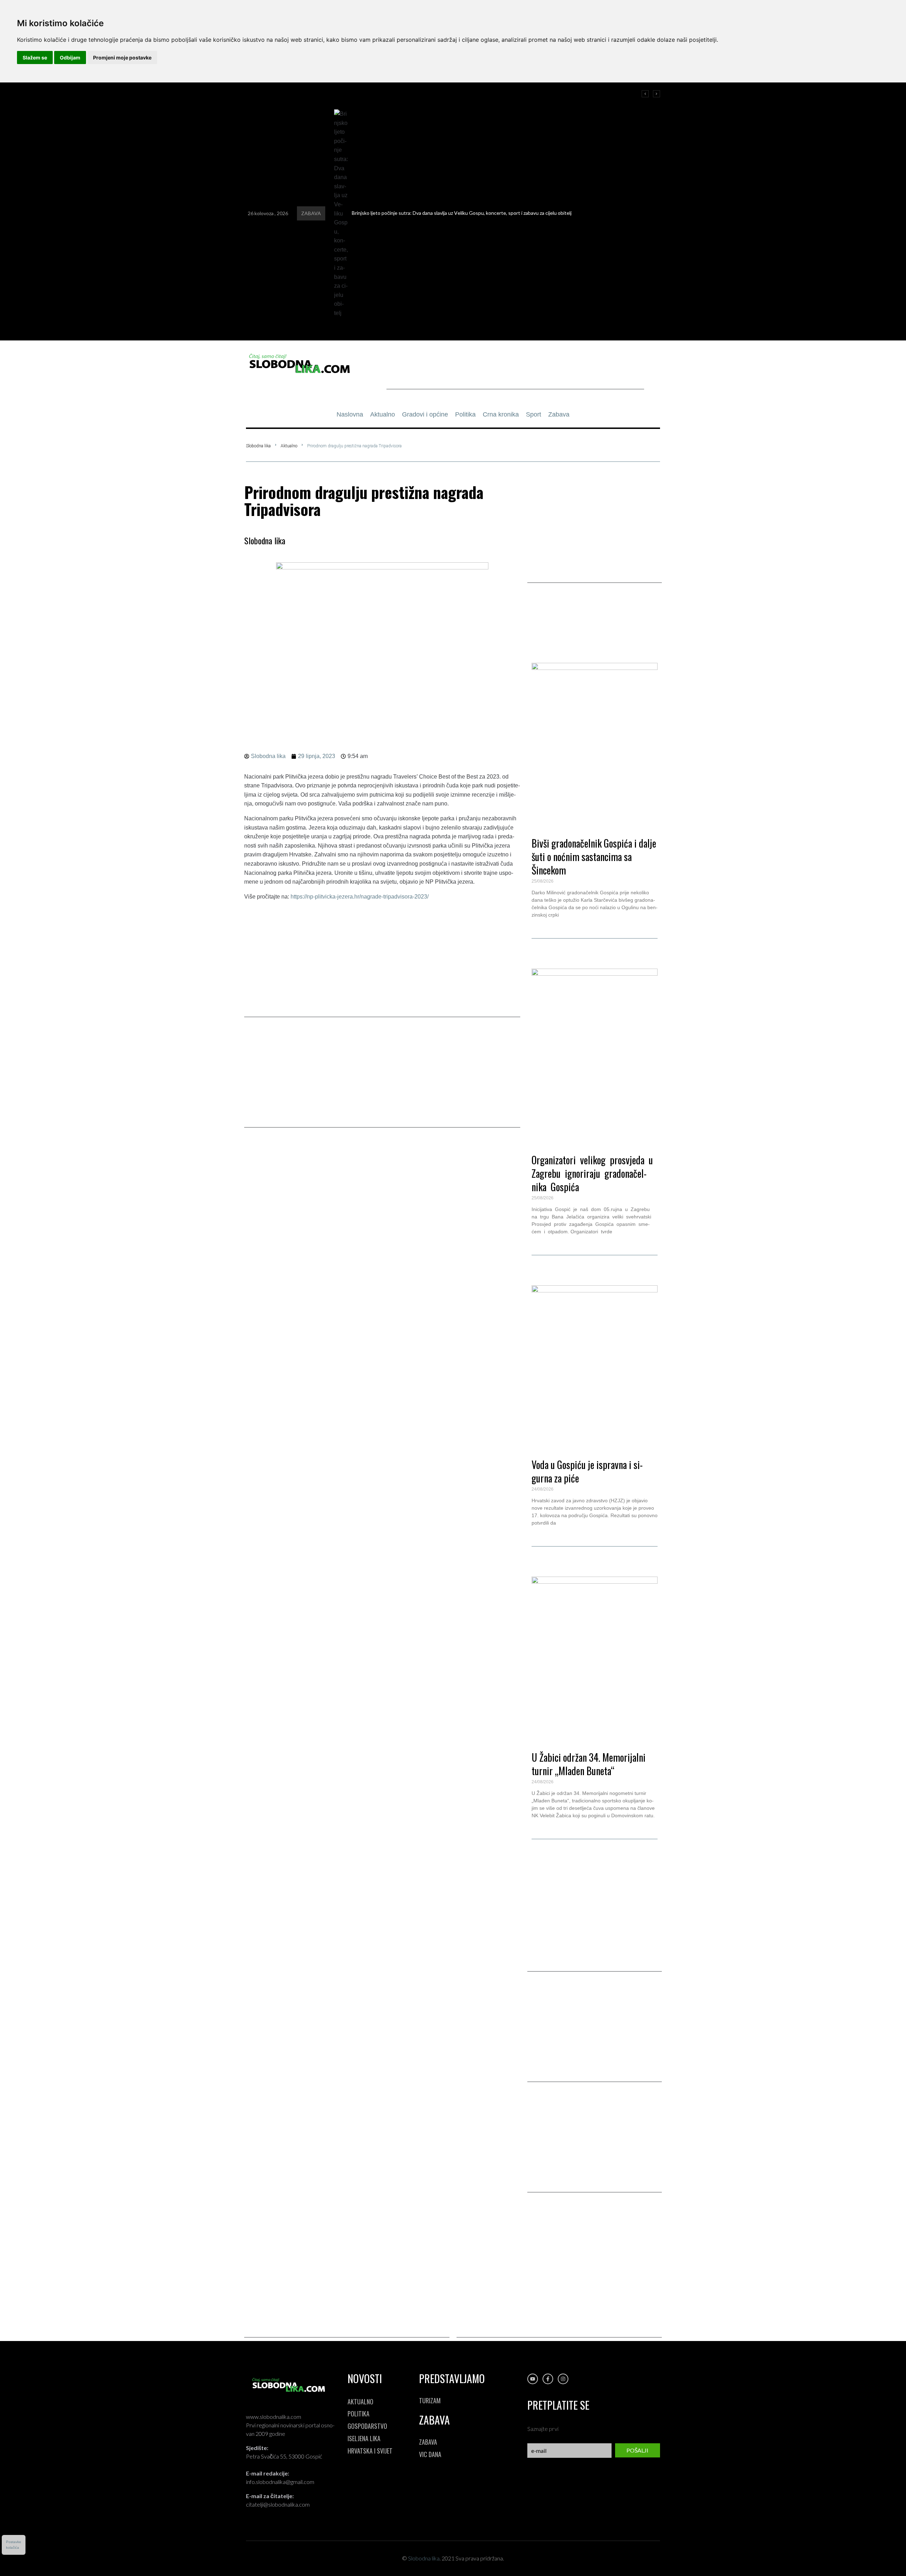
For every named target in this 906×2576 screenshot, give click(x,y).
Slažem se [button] (35, 58)
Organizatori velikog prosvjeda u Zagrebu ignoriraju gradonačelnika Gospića (593, 1173)
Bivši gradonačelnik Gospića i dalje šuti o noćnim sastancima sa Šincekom (594, 857)
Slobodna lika (258, 446)
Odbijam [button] (70, 58)
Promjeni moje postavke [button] (122, 58)
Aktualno (289, 446)
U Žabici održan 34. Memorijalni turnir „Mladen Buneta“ (589, 1764)
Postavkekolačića (14, 2545)
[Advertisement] (515, 373)
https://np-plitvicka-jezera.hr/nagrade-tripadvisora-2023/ (360, 897)
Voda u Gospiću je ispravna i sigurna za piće (587, 1471)
